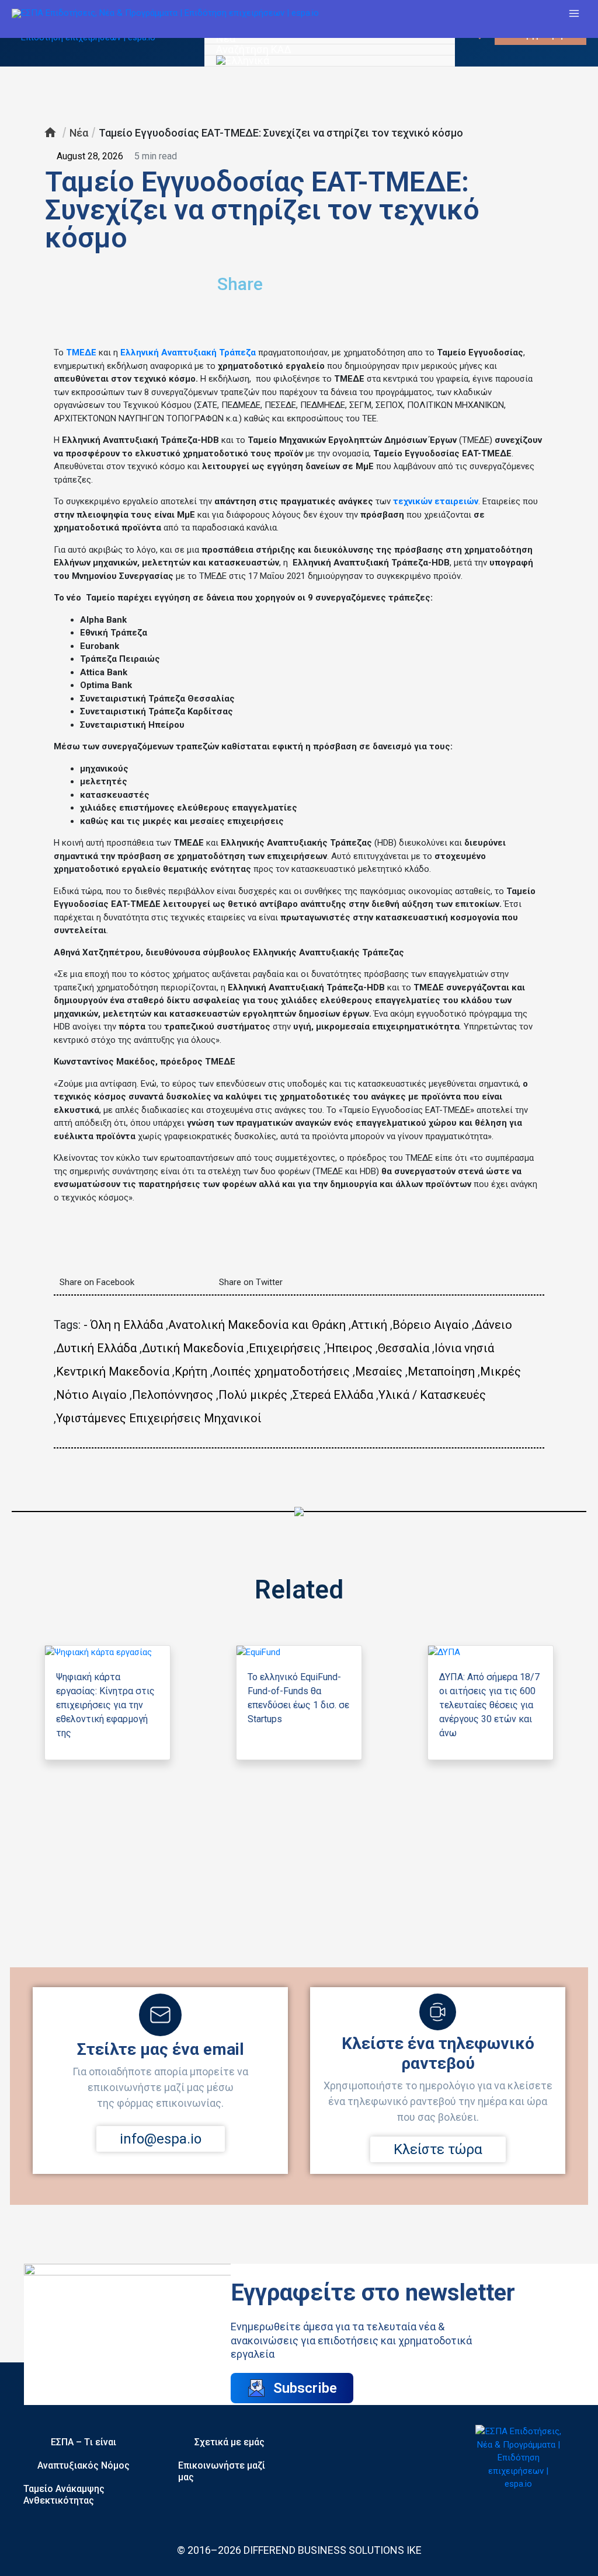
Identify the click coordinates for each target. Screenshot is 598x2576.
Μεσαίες (379, 1371)
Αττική (369, 1325)
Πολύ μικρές (253, 1395)
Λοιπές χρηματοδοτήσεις (281, 1371)
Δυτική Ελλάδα (96, 1348)
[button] (390, 279)
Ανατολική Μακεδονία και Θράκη (257, 1325)
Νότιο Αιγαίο (91, 1395)
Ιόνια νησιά (464, 1348)
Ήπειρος (349, 1348)
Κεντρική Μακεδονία (113, 1371)
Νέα (226, 39)
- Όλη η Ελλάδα (123, 1325)
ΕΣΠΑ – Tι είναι (84, 2442)
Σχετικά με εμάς (230, 2442)
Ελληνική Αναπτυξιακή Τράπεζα (188, 352)
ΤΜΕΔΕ (81, 352)
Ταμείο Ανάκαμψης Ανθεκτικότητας (64, 2495)
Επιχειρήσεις (285, 1348)
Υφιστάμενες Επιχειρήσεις (128, 1418)
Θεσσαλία (404, 1348)
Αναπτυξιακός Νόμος (84, 2465)
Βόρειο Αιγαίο (431, 1325)
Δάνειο (493, 1325)
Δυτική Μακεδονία (193, 1348)
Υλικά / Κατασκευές (432, 1395)
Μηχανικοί (233, 1418)
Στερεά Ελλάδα (333, 1395)
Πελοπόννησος (173, 1395)
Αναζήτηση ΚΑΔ (254, 50)
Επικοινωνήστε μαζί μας (222, 2471)
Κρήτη (191, 1371)
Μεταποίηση (441, 1371)
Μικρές (500, 1371)
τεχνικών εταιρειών (436, 501)
